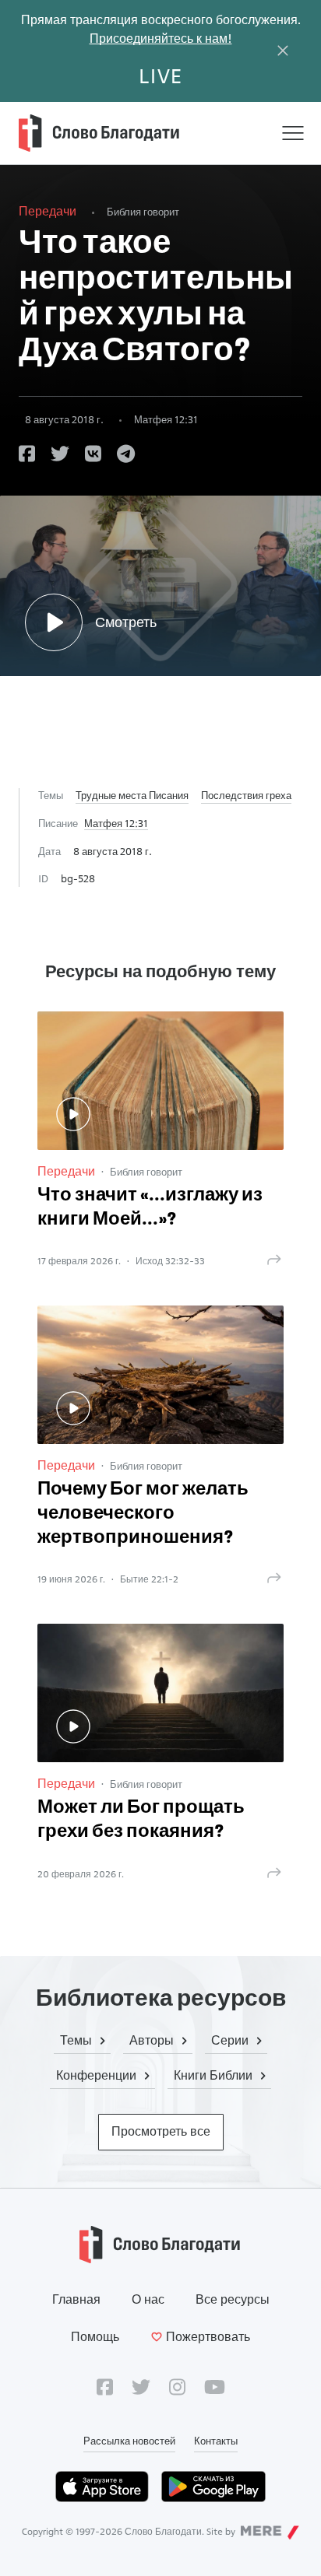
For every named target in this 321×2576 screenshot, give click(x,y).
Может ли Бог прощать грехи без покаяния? (141, 1820)
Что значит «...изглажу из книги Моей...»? (150, 1208)
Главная (76, 2299)
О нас (148, 2299)
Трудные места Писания (132, 795)
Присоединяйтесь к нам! (161, 39)
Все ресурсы (233, 2299)
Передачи (48, 211)
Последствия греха (246, 795)
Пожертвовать (208, 2337)
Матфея (166, 419)
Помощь (95, 2337)
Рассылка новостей (129, 2441)
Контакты (216, 2441)
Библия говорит (143, 212)
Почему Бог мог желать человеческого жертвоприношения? (143, 1514)
